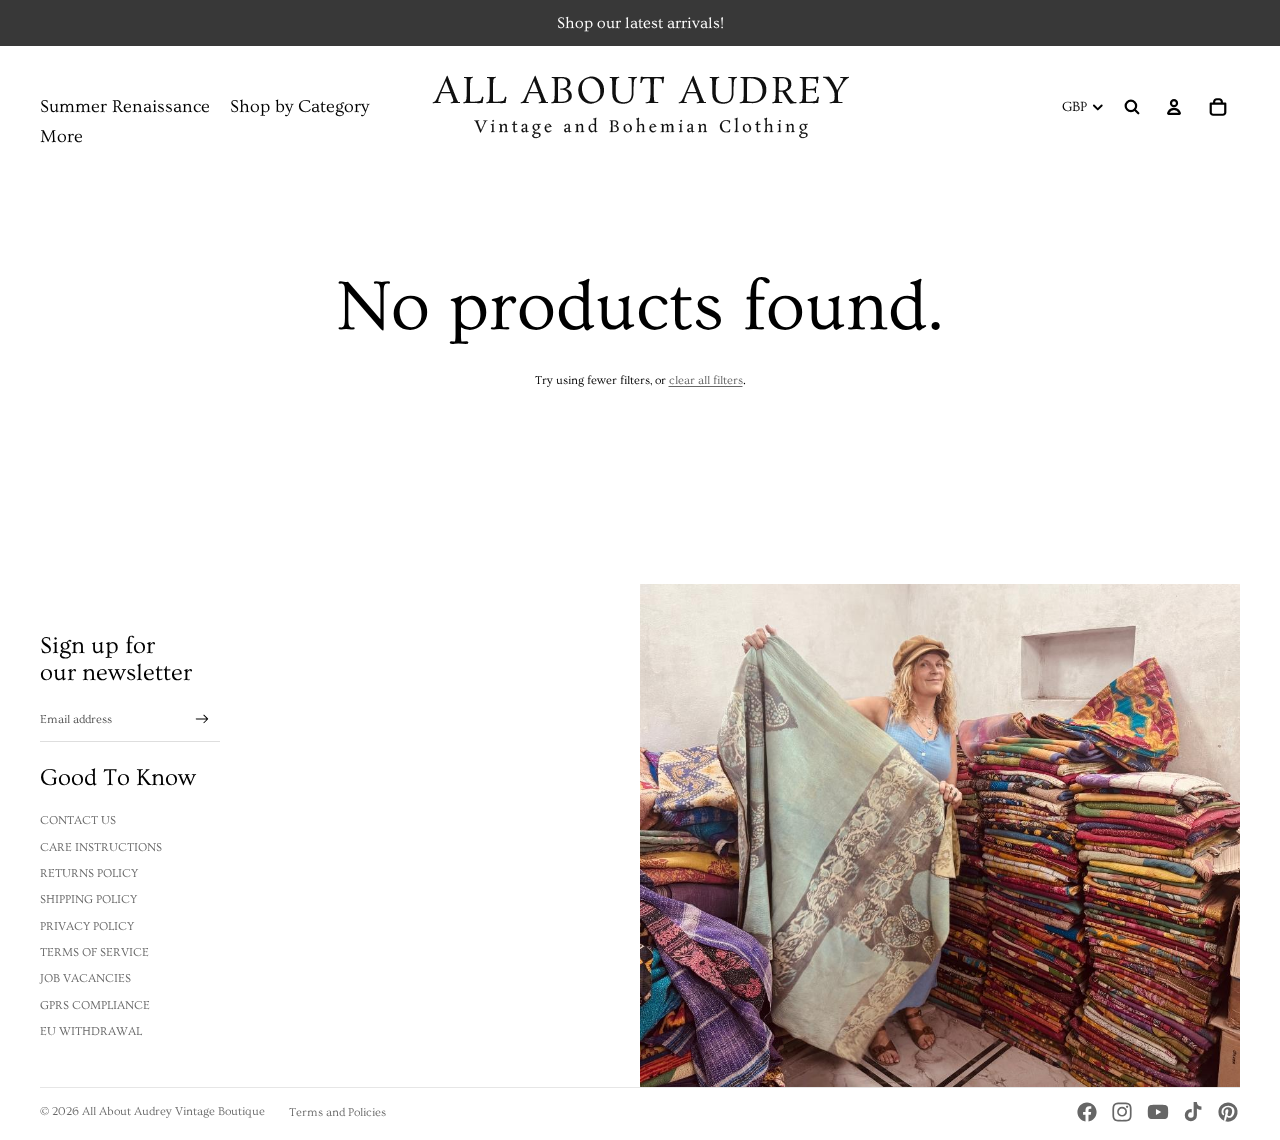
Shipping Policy (88, 899)
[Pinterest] (1228, 1112)
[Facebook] (1087, 1112)
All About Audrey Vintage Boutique (173, 1111)
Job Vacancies (85, 978)
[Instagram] (1122, 1112)
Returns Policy (89, 873)
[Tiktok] (1193, 1112)
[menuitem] (61, 137)
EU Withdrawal (91, 1031)
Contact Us (78, 820)
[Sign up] (202, 719)
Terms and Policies (337, 1112)
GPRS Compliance (95, 1005)
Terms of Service (94, 952)
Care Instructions (101, 847)
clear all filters (706, 380)
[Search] (1132, 107)
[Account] (1174, 107)
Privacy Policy (87, 926)
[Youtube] (1158, 1112)
